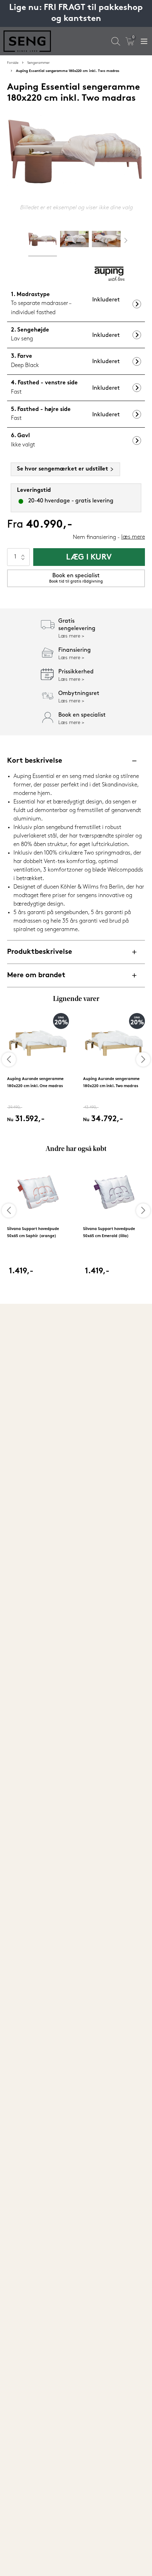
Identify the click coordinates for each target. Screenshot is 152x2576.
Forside (13, 63)
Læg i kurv (89, 558)
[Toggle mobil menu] (144, 41)
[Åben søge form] (116, 41)
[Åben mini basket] (130, 41)
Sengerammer (39, 63)
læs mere (133, 537)
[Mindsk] (23, 561)
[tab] (43, 241)
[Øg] (23, 553)
